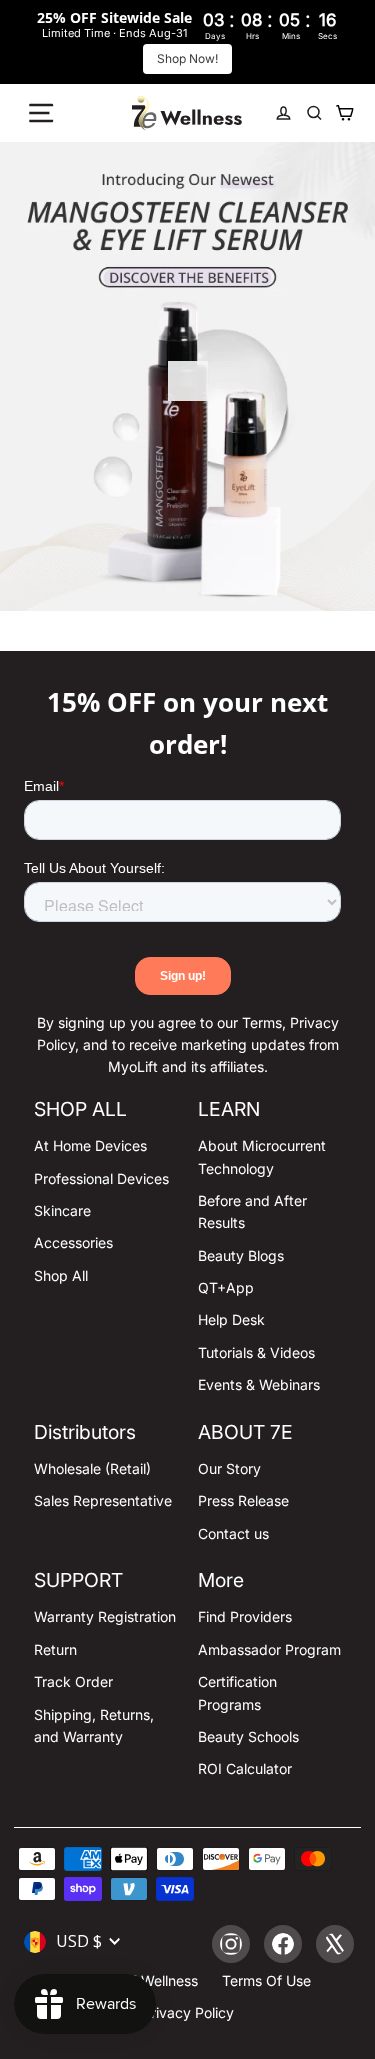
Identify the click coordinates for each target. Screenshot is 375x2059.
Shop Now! (187, 58)
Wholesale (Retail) (92, 1468)
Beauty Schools (248, 1736)
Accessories (73, 1242)
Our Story (229, 1468)
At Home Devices (90, 1145)
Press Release (243, 1500)
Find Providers (245, 1616)
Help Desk (231, 1319)
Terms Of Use (266, 1980)
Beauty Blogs (241, 1255)
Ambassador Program (269, 1649)
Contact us (233, 1533)
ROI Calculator (245, 1768)
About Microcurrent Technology (262, 1156)
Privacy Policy (188, 2012)
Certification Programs (237, 1692)
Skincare (62, 1210)
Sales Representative (103, 1500)
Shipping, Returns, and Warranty (94, 1725)
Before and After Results (252, 1211)
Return (55, 1649)
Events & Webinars (259, 1384)
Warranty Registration (105, 1616)
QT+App (226, 1287)
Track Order (73, 1681)
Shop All (61, 1275)
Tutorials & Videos (256, 1352)
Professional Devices (101, 1178)
